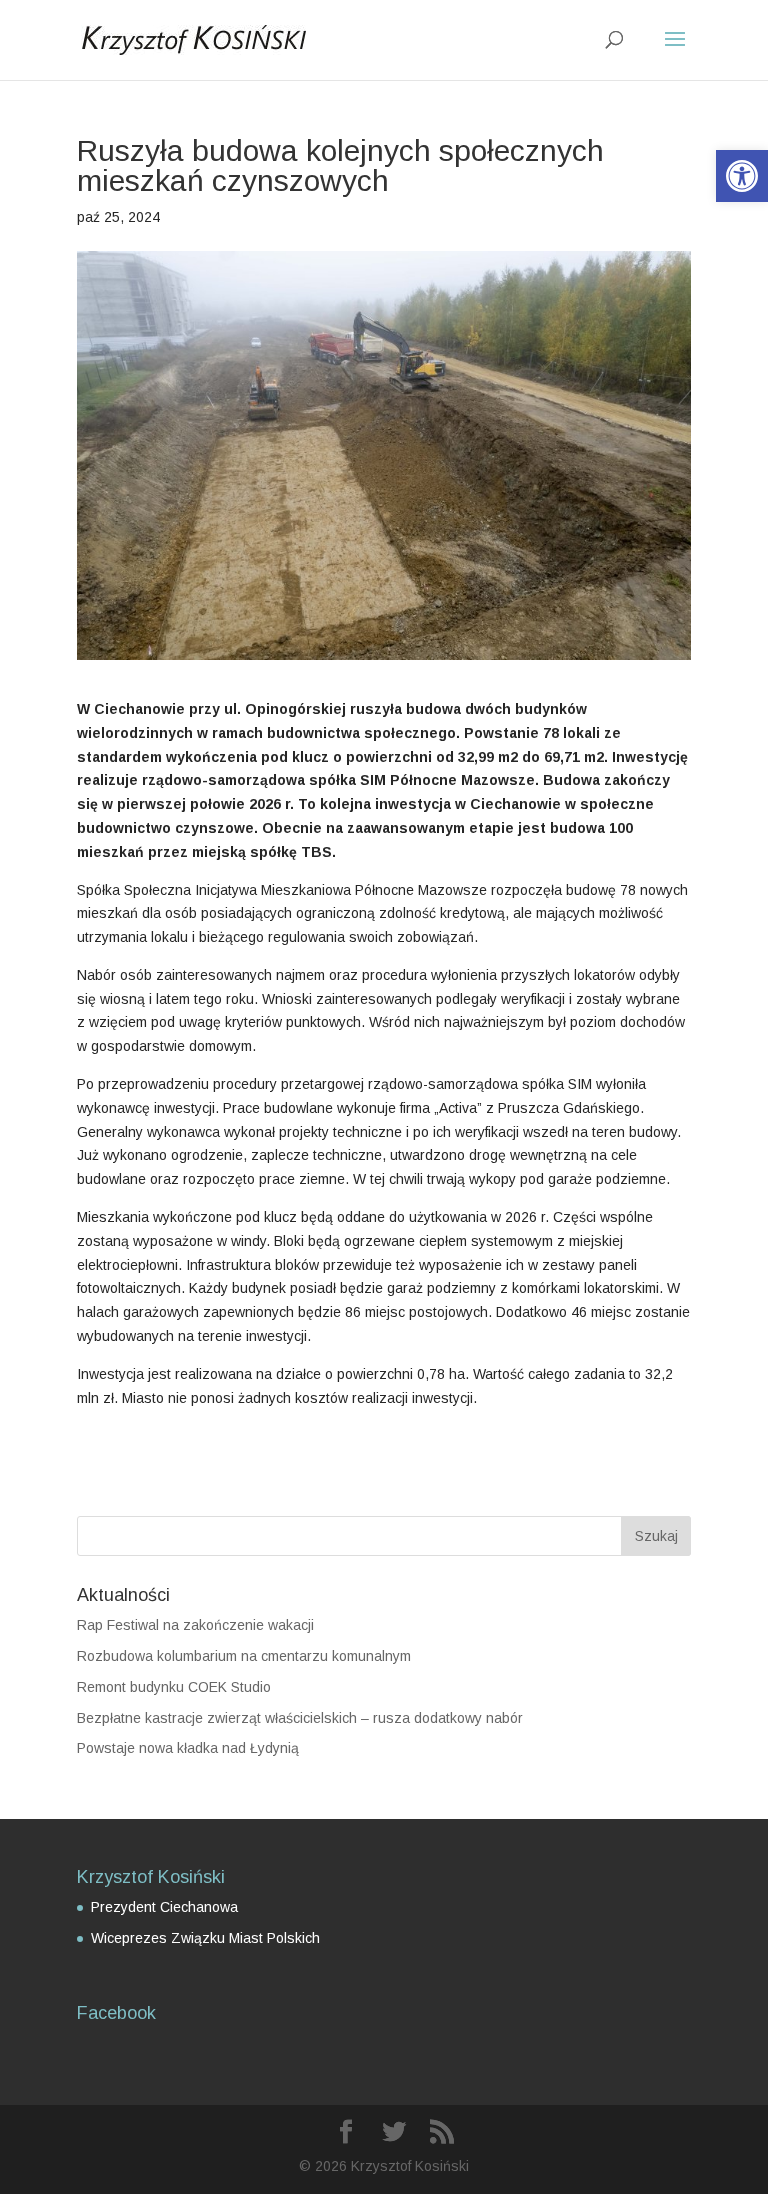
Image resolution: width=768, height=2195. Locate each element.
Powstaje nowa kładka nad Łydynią (188, 1748)
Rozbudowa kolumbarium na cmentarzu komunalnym (244, 1656)
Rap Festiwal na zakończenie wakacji (195, 1625)
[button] (742, 176)
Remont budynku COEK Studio (174, 1687)
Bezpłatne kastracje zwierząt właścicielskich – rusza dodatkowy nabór (300, 1718)
